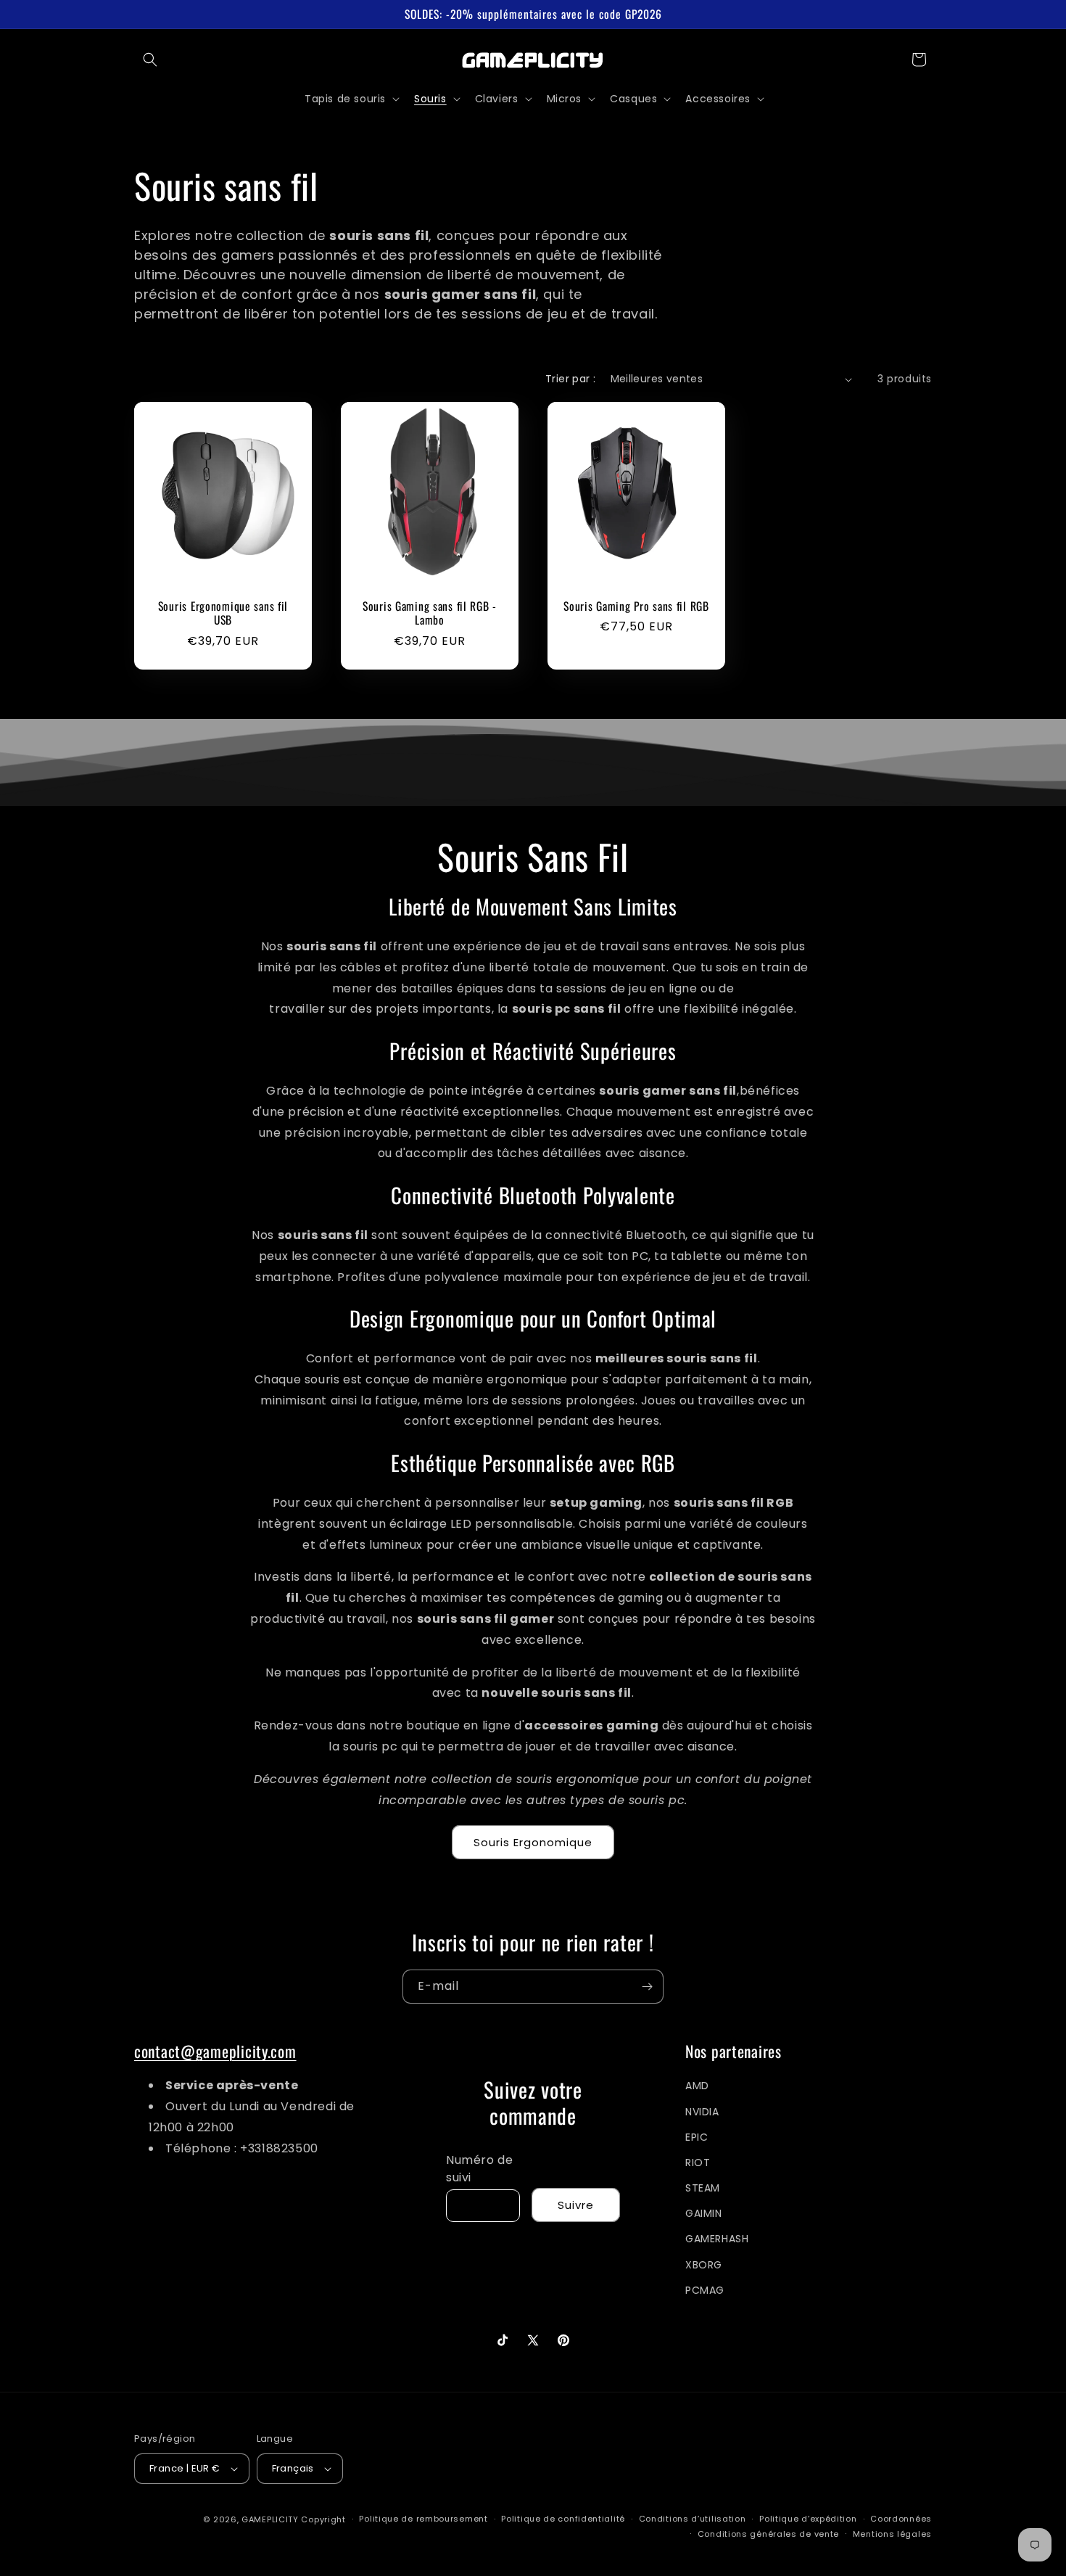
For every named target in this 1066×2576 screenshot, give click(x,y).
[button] (150, 59)
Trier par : (570, 379)
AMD (697, 2086)
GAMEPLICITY (270, 2519)
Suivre (576, 2205)
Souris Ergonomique (533, 1842)
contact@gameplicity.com (215, 2051)
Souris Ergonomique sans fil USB (223, 613)
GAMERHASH (717, 2239)
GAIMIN (704, 2213)
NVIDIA (702, 2112)
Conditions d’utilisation (693, 2519)
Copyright (323, 2519)
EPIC (697, 2137)
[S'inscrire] (647, 1987)
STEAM (703, 2188)
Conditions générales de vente (768, 2534)
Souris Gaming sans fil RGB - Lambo (430, 613)
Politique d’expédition (808, 2519)
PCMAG (705, 2290)
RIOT (698, 2163)
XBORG (704, 2265)
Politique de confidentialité (563, 2519)
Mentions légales (892, 2534)
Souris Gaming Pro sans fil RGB (636, 606)
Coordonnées (901, 2519)
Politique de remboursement (423, 2519)
